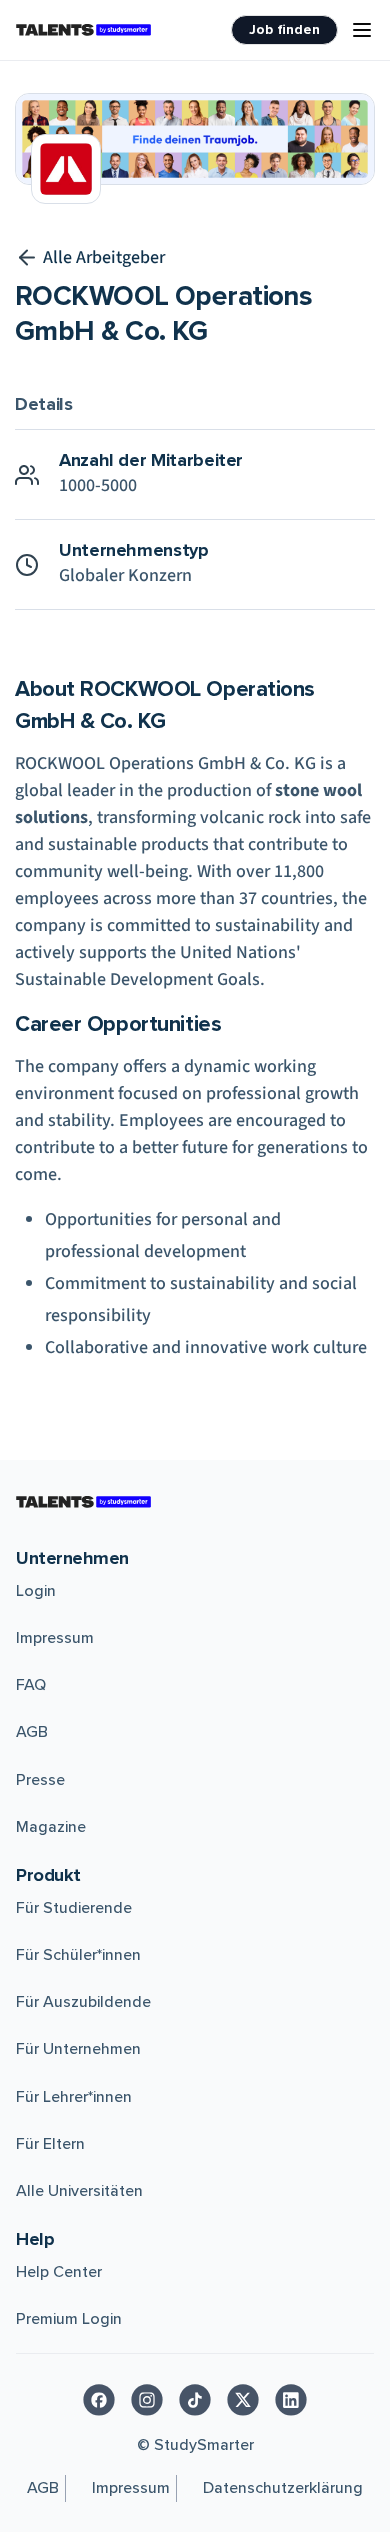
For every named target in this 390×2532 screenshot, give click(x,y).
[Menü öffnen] (362, 30)
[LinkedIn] (291, 2400)
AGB (32, 1732)
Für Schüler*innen (78, 1955)
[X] (243, 2400)
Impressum (55, 1638)
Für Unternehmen (78, 2049)
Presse (40, 1780)
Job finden (284, 29)
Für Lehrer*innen (74, 2097)
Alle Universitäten (79, 2191)
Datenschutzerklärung (283, 2488)
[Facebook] (99, 2400)
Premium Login (69, 2319)
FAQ (31, 1685)
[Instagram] (147, 2400)
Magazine (51, 1827)
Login (36, 1591)
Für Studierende (74, 1908)
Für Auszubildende (83, 2002)
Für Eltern (50, 2144)
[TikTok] (195, 2400)
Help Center (59, 2272)
